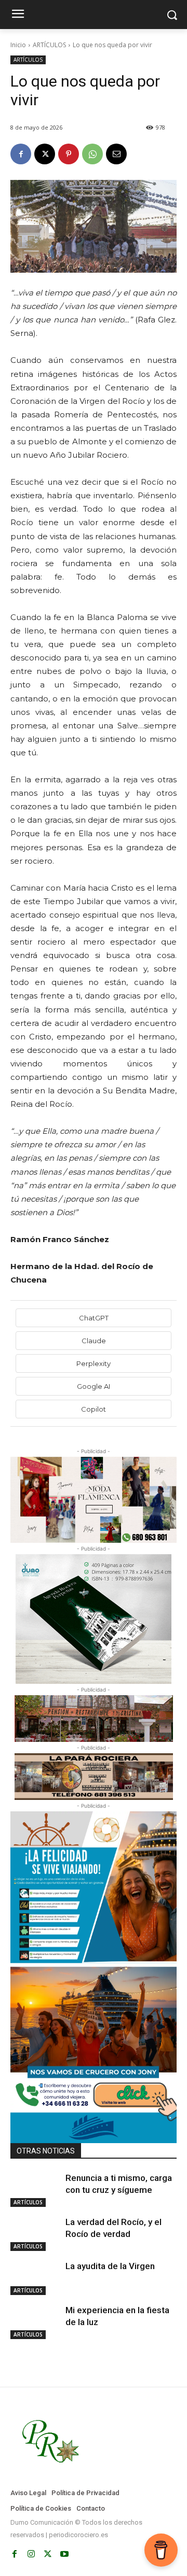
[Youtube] (64, 2554)
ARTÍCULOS (49, 45)
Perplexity (94, 1363)
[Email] (116, 154)
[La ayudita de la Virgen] (35, 2278)
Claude (94, 1341)
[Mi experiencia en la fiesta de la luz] (35, 2322)
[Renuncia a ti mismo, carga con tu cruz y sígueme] (35, 2190)
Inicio (18, 45)
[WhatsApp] (92, 154)
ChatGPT (94, 1318)
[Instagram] (31, 2554)
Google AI (94, 1386)
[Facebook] (21, 154)
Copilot (94, 1409)
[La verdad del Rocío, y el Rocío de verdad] (35, 2234)
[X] (45, 154)
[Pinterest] (69, 154)
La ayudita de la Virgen (110, 2266)
